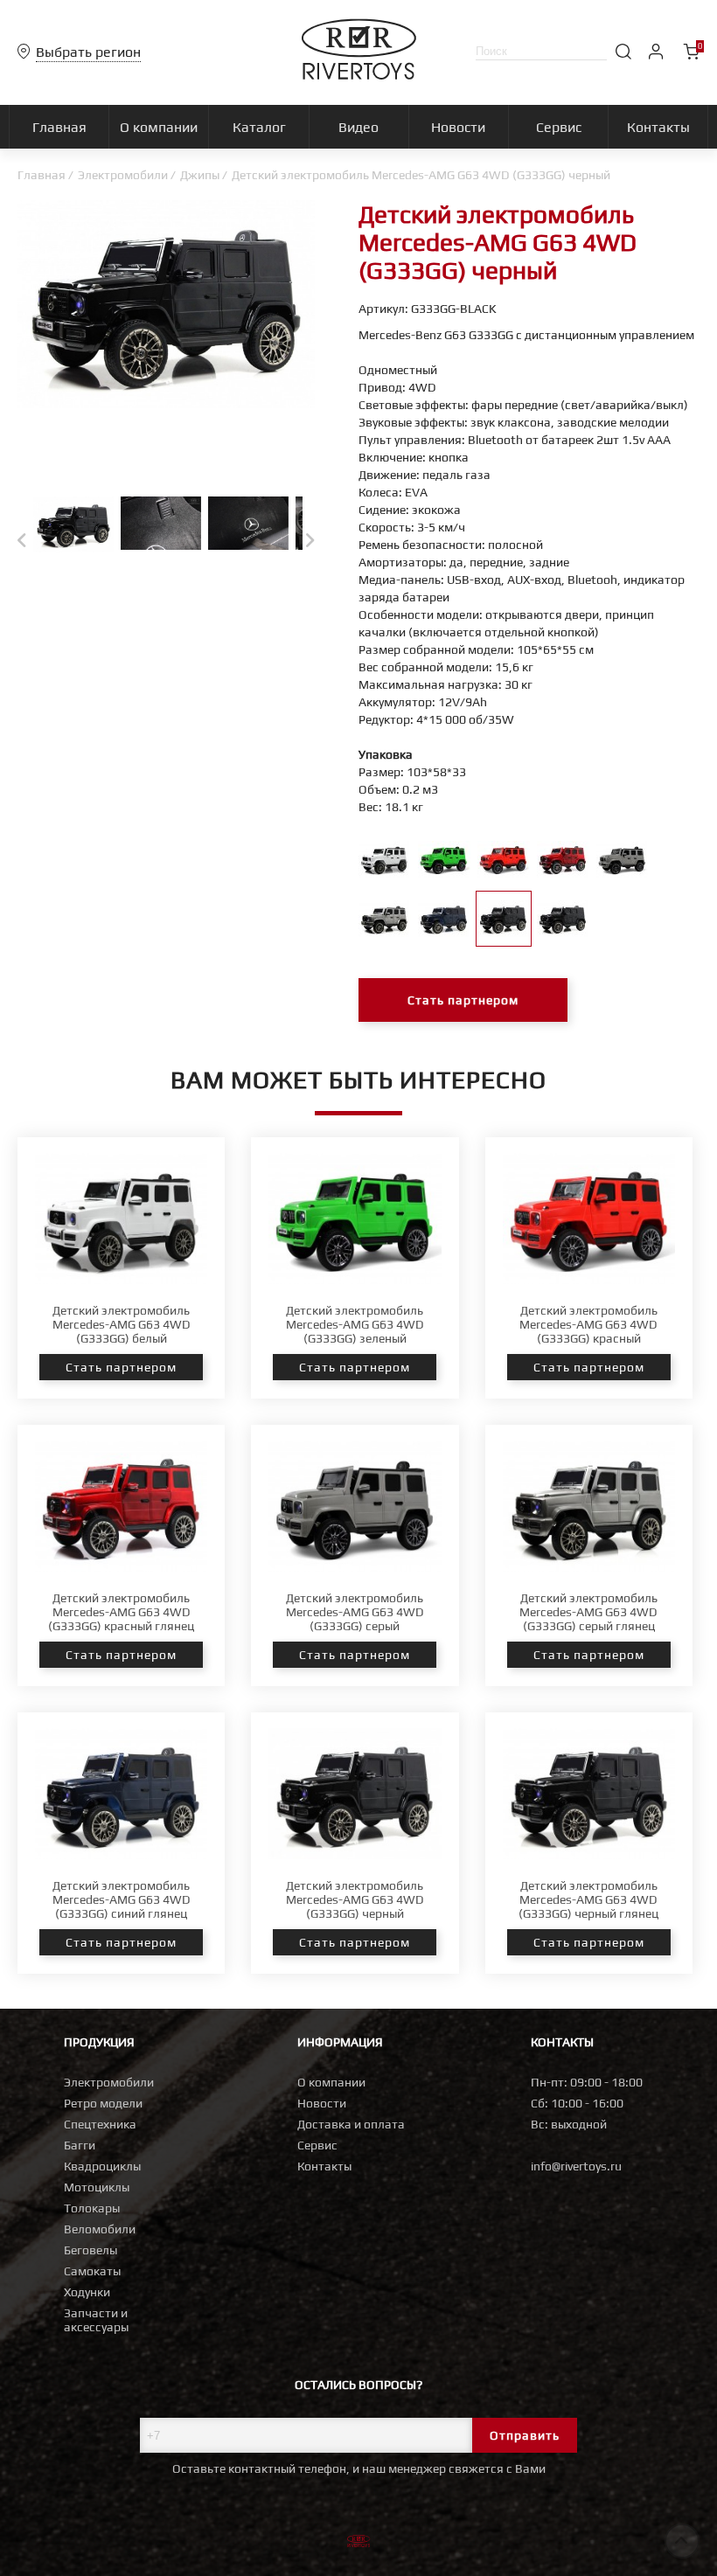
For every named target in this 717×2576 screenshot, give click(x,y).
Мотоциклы (97, 2187)
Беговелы (90, 2250)
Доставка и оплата (351, 2124)
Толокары (92, 2208)
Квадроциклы (102, 2166)
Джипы (200, 175)
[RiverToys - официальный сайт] (359, 75)
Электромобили (123, 175)
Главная (42, 175)
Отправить (525, 2435)
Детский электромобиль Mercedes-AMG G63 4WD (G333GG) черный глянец (588, 1899)
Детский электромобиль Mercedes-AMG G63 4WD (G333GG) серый (355, 1612)
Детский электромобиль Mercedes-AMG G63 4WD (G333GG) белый (122, 1324)
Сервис (317, 2145)
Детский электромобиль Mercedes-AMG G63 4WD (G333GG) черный (355, 1899)
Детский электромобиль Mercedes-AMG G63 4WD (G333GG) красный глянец (121, 1612)
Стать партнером (463, 1000)
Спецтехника (100, 2124)
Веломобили (100, 2229)
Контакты (324, 2166)
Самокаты (92, 2271)
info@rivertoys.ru (576, 2166)
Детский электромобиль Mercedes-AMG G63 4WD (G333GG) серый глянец (588, 1612)
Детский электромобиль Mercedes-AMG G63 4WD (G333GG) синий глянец (122, 1899)
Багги (80, 2145)
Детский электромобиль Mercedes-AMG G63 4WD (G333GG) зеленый (355, 1324)
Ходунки (87, 2292)
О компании (331, 2082)
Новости (322, 2103)
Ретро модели (103, 2103)
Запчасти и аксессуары (96, 2320)
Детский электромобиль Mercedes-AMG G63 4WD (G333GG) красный (588, 1324)
